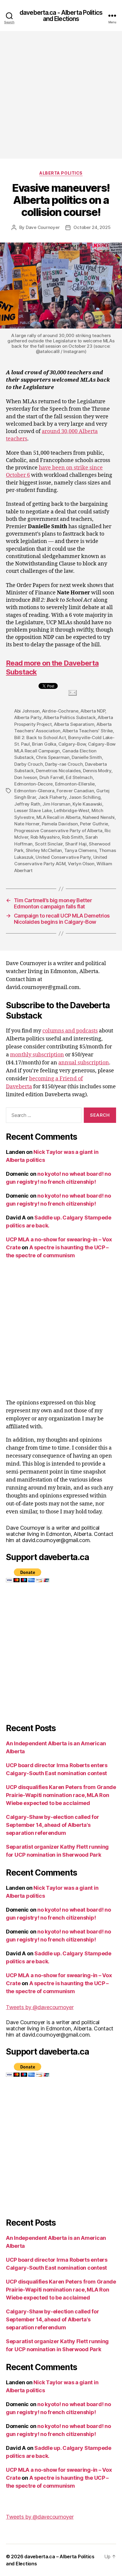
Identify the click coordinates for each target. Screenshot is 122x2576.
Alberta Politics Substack (70, 717)
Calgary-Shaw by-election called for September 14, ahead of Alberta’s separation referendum (53, 1825)
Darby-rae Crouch (64, 764)
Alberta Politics (61, 173)
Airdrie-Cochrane (60, 711)
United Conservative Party (63, 857)
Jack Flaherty (52, 797)
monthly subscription (37, 1055)
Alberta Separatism (74, 724)
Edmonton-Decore (33, 784)
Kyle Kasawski (87, 804)
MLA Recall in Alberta (58, 817)
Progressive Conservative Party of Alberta (58, 831)
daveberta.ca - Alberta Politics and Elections (61, 16)
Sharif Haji (76, 844)
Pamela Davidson (60, 824)
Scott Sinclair (49, 844)
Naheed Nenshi (99, 817)
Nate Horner (27, 824)
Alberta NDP (93, 711)
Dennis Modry (97, 771)
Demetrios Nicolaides (58, 771)
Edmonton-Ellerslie (75, 784)
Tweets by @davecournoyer (40, 2007)
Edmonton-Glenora (34, 791)
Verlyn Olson (81, 864)
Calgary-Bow (72, 744)
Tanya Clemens (81, 850)
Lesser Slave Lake (33, 810)
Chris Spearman (53, 757)
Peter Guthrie (94, 824)
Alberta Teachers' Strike (88, 731)
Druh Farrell (52, 777)
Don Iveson (26, 777)
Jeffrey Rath (27, 804)
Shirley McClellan (44, 850)
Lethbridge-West (72, 810)
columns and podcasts (70, 1031)
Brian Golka (44, 744)
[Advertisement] (61, 95)
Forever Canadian (75, 791)
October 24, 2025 (92, 227)
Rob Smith (73, 837)
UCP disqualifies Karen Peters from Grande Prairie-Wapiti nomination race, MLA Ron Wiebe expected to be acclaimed (61, 1795)
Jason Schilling (85, 797)
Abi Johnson (27, 711)
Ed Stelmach (79, 777)
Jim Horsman (56, 804)
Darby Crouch (29, 764)
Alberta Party (28, 717)
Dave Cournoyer (43, 227)
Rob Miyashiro (45, 837)
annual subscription (84, 1063)
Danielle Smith (87, 757)
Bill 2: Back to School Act (40, 737)
